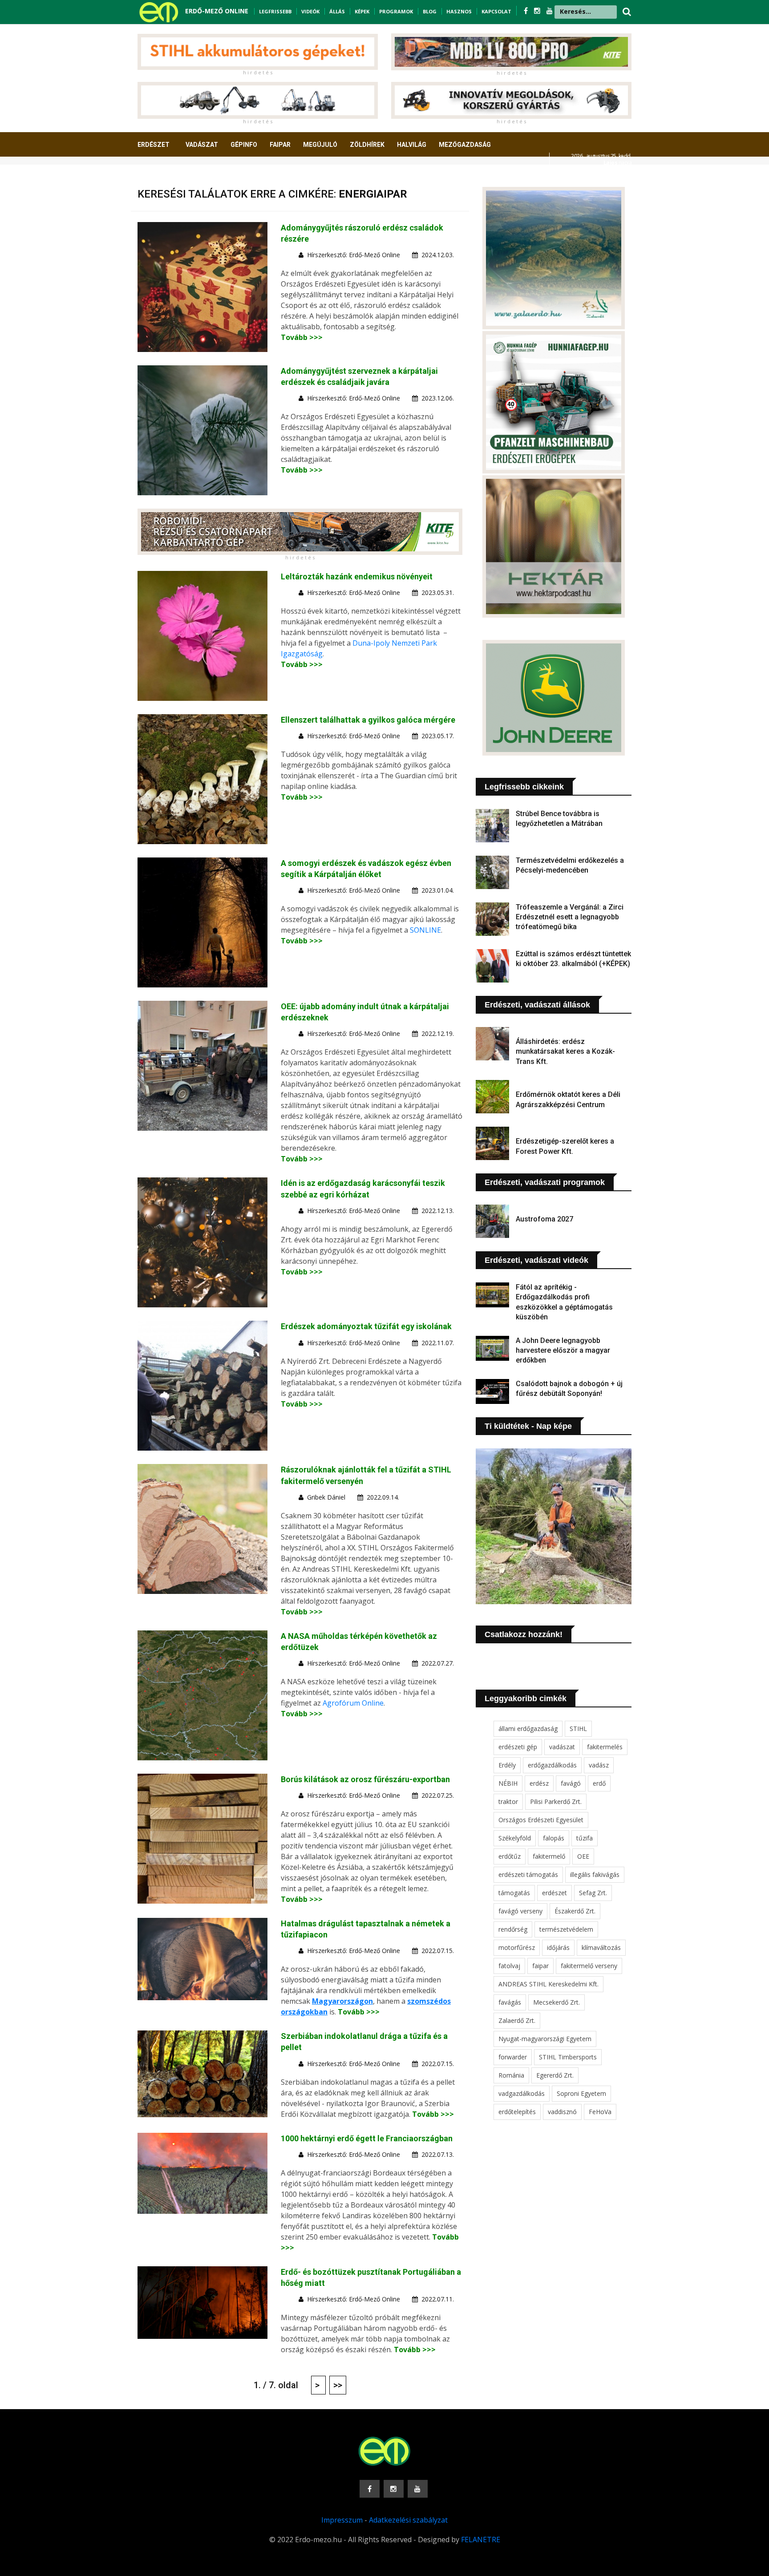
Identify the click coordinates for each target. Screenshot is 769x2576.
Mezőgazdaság (465, 145)
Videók (310, 11)
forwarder (513, 2057)
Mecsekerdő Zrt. (557, 2002)
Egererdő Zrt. (555, 2075)
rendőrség (513, 1929)
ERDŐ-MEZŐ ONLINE (217, 11)
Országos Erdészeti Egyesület (541, 1820)
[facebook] (527, 11)
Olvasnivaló (163, 178)
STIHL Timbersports (568, 2057)
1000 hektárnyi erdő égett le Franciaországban (367, 2138)
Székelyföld (515, 1838)
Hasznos (459, 11)
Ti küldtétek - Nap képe (528, 1426)
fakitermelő (549, 1856)
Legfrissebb (275, 11)
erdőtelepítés (517, 2112)
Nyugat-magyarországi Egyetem (545, 2039)
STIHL (578, 1729)
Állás (337, 11)
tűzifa (585, 1838)
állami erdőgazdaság (528, 1729)
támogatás (514, 1893)
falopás (554, 1838)
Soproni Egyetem (581, 2093)
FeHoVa (600, 2112)
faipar (540, 1966)
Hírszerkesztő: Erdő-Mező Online (354, 255)
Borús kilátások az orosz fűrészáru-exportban (365, 1779)
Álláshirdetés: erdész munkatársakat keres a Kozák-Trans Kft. (565, 1051)
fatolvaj (509, 1966)
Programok (396, 11)
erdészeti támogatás (528, 1874)
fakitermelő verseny (589, 1966)
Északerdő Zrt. (575, 1911)
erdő (599, 1783)
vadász (599, 1765)
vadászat (562, 1747)
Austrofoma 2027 (544, 1219)
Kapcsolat (496, 11)
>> (338, 2385)
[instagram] (538, 11)
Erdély (507, 1765)
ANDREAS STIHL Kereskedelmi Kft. (548, 1984)
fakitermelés (605, 1747)
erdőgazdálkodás (552, 1765)
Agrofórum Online (353, 1703)
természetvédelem (566, 1929)
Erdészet (154, 145)
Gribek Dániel (326, 1497)
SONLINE (425, 930)
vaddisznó (562, 2112)
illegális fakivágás (595, 1874)
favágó (571, 1783)
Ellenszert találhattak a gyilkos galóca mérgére (368, 720)
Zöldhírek (367, 145)
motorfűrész (517, 1947)
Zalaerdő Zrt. (517, 2020)
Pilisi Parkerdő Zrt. (556, 1802)
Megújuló (320, 145)
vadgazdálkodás (522, 2093)
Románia (511, 2075)
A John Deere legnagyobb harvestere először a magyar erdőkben (563, 1351)
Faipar (280, 145)
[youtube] (550, 11)
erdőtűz (510, 1856)
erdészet (554, 1893)
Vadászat (202, 145)
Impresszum (342, 2520)
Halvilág (412, 145)
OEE (583, 1856)
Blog (430, 11)
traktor (508, 1802)
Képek (362, 11)
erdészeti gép (518, 1747)
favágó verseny (520, 1911)
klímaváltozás (601, 1947)
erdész (539, 1783)
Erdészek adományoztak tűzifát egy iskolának (366, 1326)
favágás (510, 2002)
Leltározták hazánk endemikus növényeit (357, 576)
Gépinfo (244, 145)
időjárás (558, 1947)
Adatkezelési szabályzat (408, 2520)
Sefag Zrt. (593, 1893)
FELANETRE (481, 2540)
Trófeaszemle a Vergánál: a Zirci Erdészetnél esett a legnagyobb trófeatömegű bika (570, 917)
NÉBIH (508, 1783)
